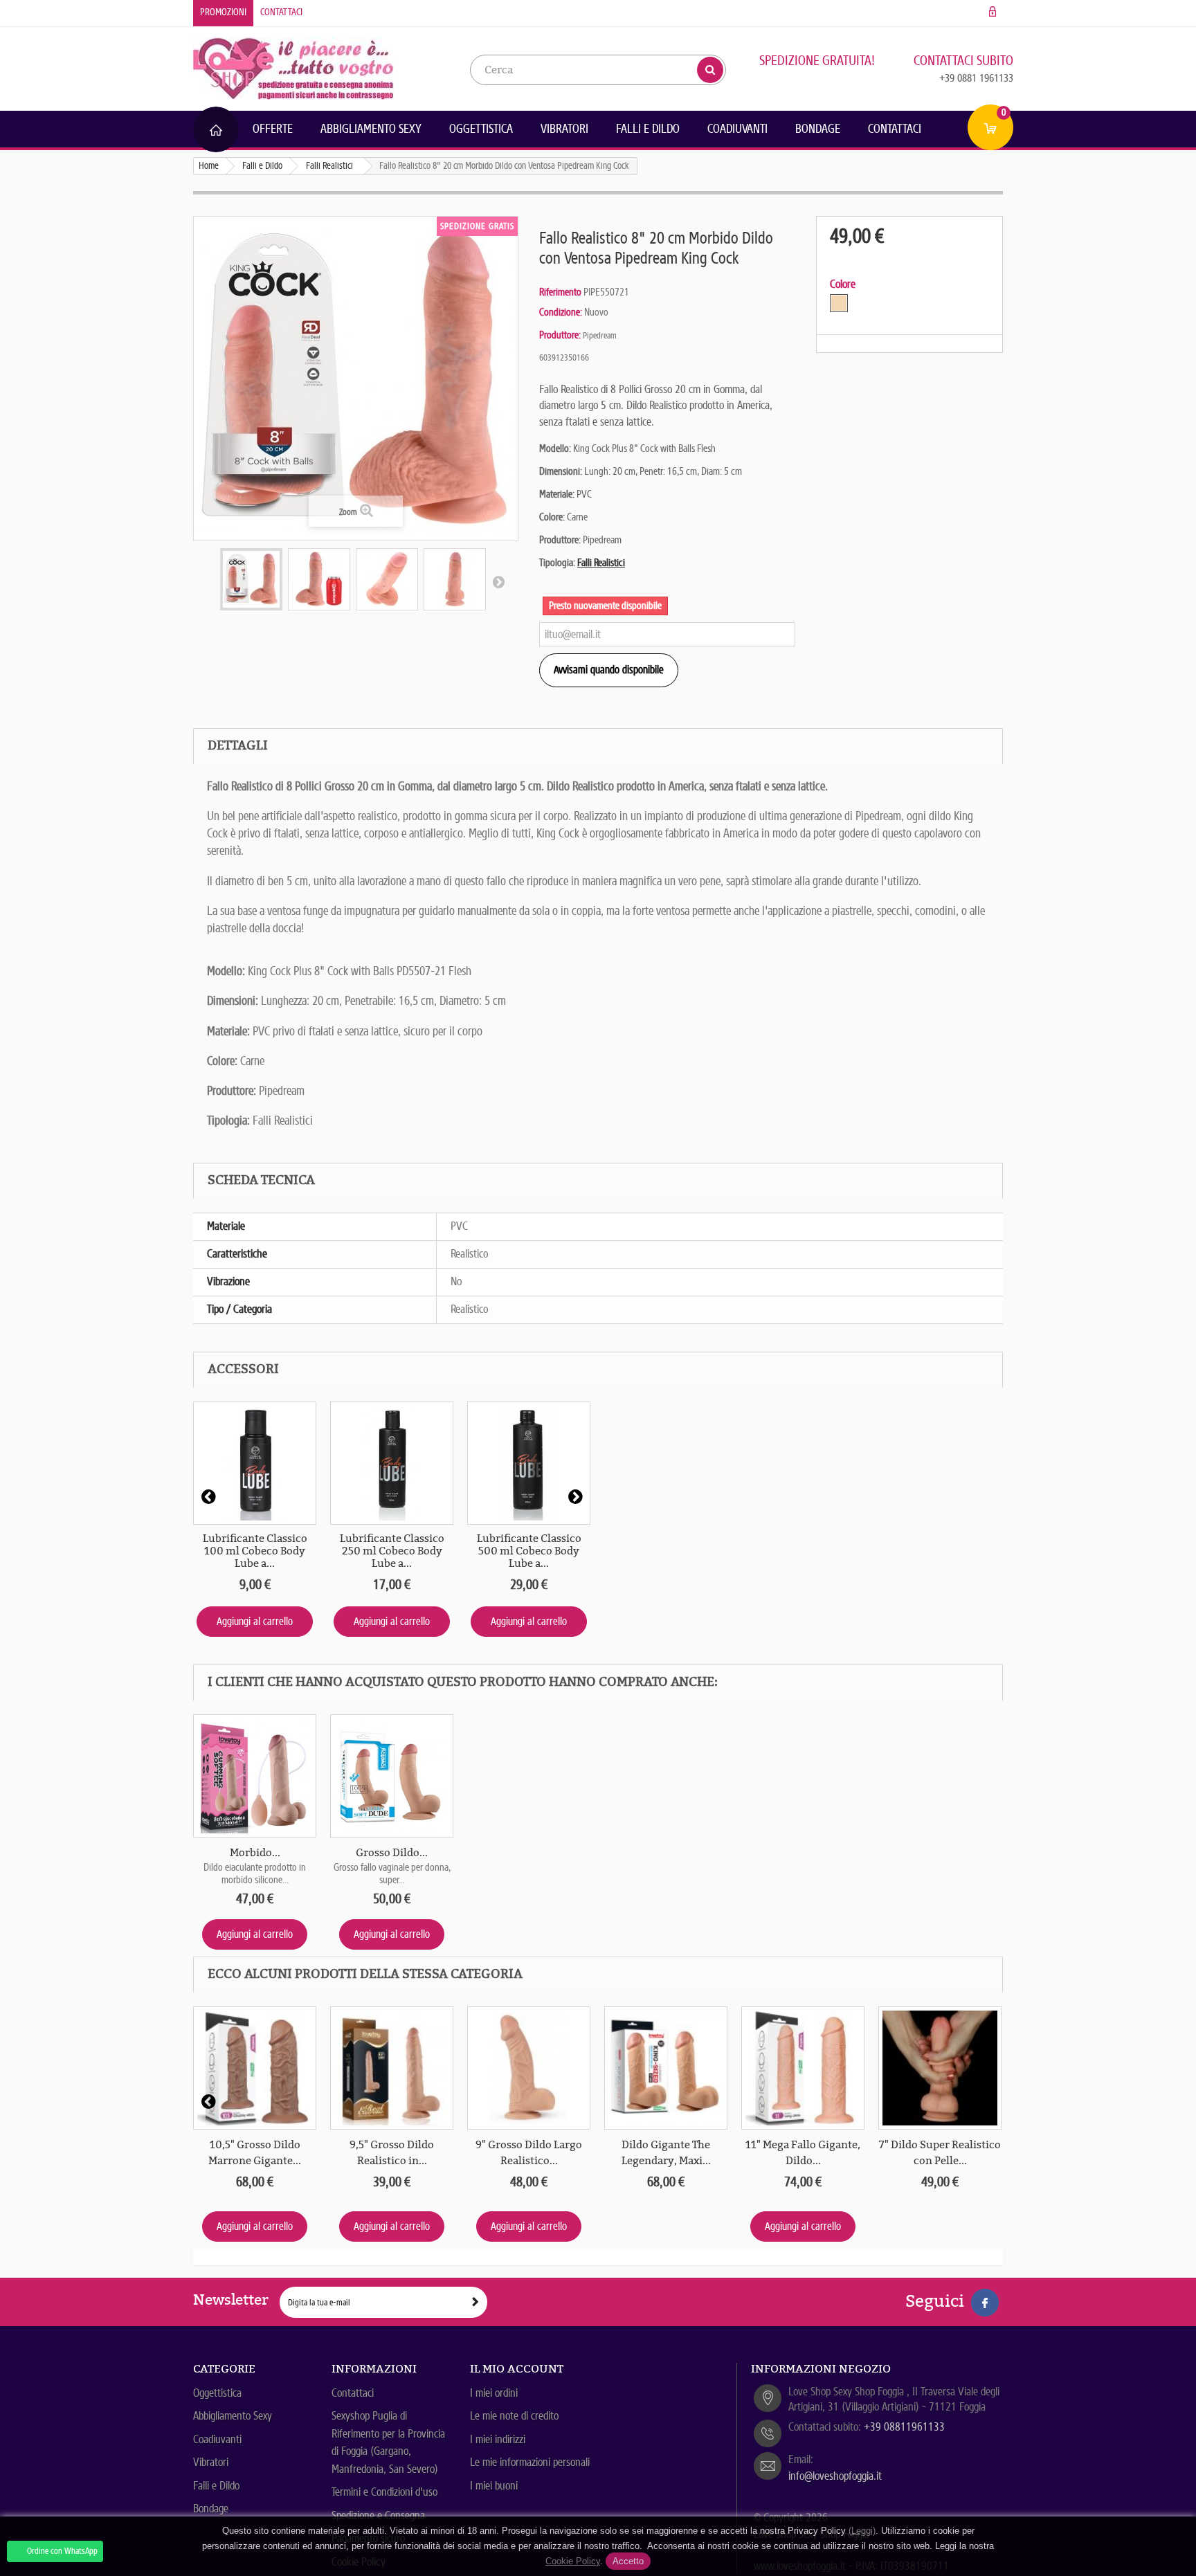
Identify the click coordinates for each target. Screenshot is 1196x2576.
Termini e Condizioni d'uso (384, 2492)
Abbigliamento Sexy (371, 129)
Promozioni (223, 12)
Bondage (818, 129)
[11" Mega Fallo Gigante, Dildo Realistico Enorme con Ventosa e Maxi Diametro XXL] (803, 2068)
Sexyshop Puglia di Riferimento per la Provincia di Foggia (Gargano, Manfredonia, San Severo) (388, 2442)
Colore (844, 284)
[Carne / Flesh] (839, 303)
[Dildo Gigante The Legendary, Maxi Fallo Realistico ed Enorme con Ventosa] (666, 2068)
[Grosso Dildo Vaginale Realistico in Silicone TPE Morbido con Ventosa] (392, 1776)
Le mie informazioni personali (530, 2462)
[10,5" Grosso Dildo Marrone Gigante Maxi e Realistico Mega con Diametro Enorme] (255, 2068)
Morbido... (255, 1853)
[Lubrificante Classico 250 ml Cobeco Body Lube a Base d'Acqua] (392, 1463)
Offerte (273, 129)
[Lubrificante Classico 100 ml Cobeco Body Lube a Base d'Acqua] (255, 1463)
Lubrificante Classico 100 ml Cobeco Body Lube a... (255, 1551)
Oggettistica (481, 129)
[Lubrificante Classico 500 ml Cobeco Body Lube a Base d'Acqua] (529, 1463)
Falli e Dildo (648, 129)
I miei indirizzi (498, 2439)
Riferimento (560, 292)
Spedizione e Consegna (378, 2515)
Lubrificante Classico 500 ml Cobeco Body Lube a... (529, 1551)
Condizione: (561, 312)
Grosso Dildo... (392, 1853)
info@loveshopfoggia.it (835, 2476)
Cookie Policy (573, 2561)
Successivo (498, 581)
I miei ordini (494, 2393)
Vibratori (564, 129)
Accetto (628, 2561)
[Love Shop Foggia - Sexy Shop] (293, 67)
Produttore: (560, 335)
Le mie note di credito (514, 2416)
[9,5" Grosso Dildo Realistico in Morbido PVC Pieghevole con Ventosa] (392, 2068)
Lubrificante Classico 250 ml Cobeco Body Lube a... (392, 1551)
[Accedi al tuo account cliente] (993, 12)
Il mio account (517, 2369)
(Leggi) (862, 2531)
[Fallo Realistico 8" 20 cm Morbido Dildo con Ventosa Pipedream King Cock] (251, 579)
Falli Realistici (601, 563)
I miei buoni (494, 2486)
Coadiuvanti (737, 129)
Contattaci (281, 12)
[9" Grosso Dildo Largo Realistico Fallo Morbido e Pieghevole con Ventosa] (529, 2068)
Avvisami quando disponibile (609, 670)
